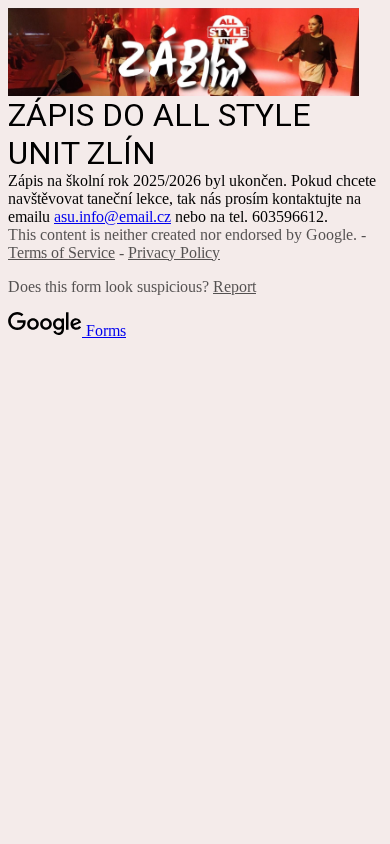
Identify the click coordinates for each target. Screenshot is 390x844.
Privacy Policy (174, 252)
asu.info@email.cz (112, 216)
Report (234, 286)
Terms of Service (61, 252)
